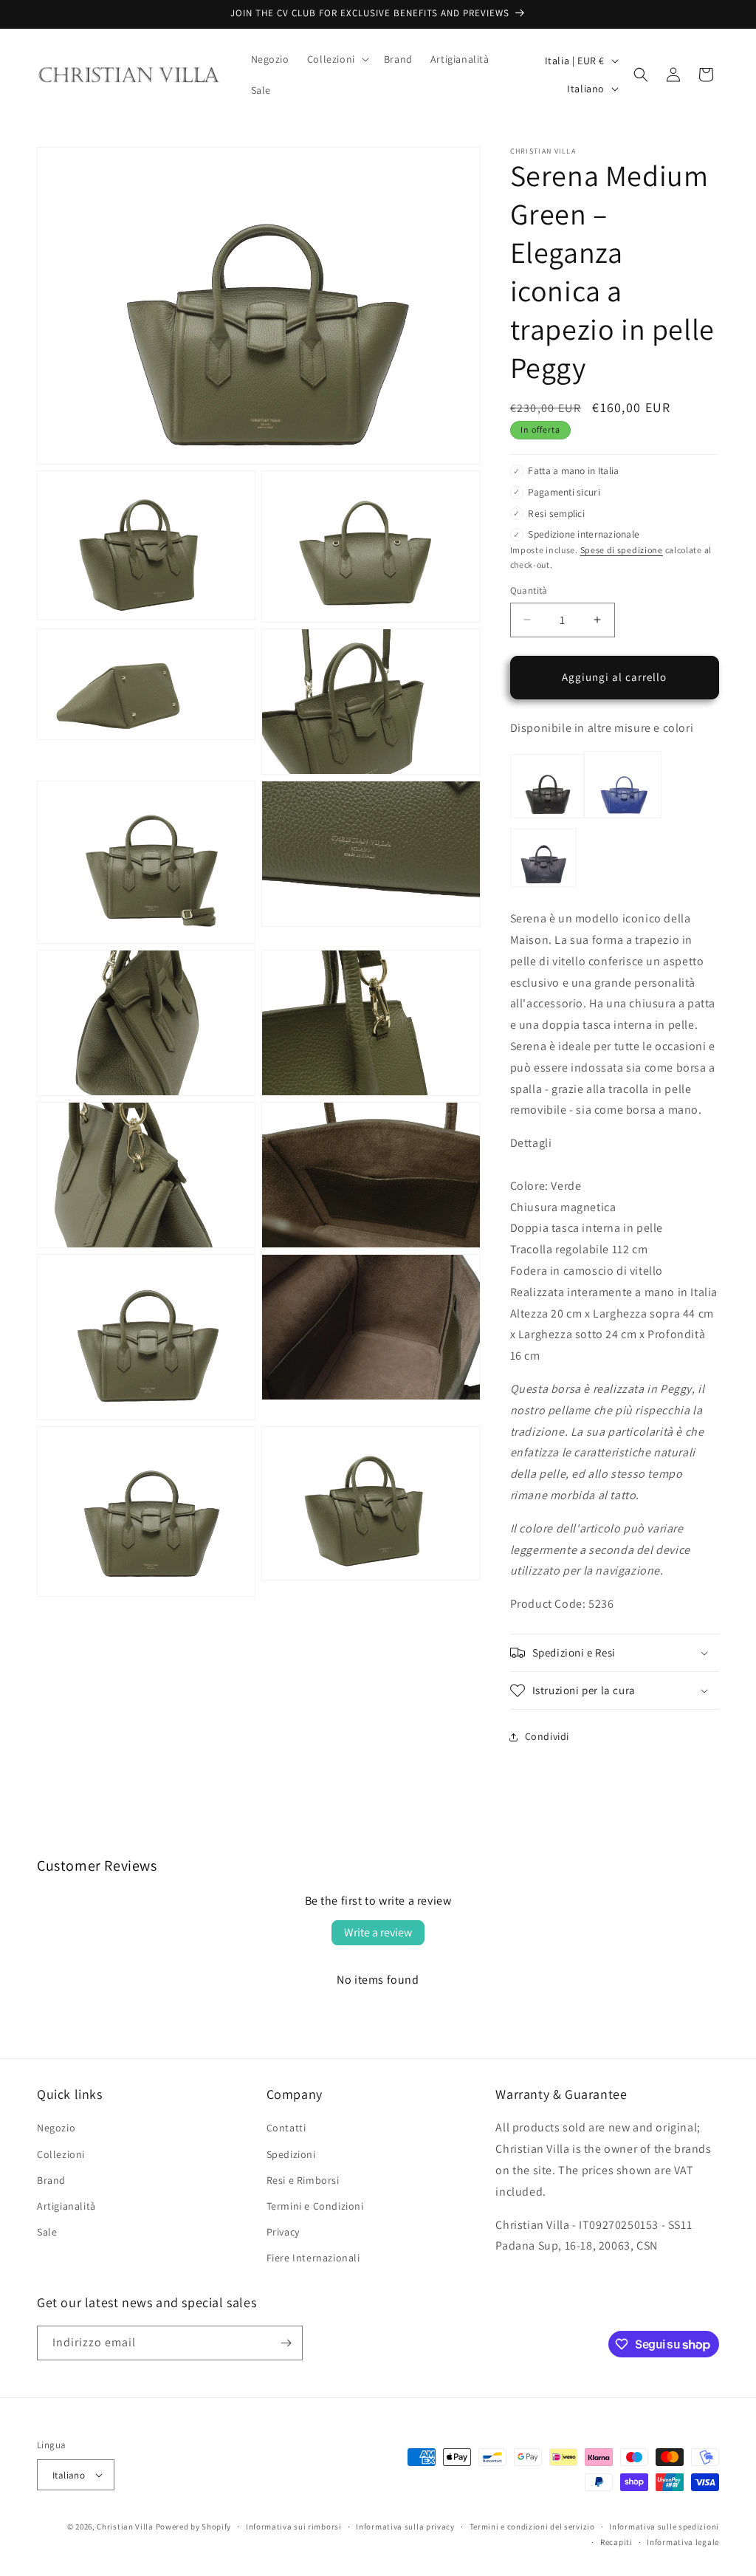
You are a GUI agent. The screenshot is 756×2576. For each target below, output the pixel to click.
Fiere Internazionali (313, 2258)
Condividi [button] (547, 1736)
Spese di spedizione (622, 550)
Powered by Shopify (194, 2527)
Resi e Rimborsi (303, 2180)
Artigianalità (66, 2206)
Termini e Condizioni (315, 2206)
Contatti (286, 2128)
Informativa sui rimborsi (294, 2527)
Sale (47, 2232)
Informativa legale (683, 2542)
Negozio (56, 2128)
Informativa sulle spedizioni (664, 2527)
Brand (51, 2180)
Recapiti (616, 2542)
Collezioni (61, 2154)
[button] (337, 59)
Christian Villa (125, 2527)
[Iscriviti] (286, 2343)
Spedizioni (291, 2154)
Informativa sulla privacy (405, 2527)
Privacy (283, 2232)
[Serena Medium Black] (547, 817)
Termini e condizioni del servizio (532, 2527)
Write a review (378, 1932)
